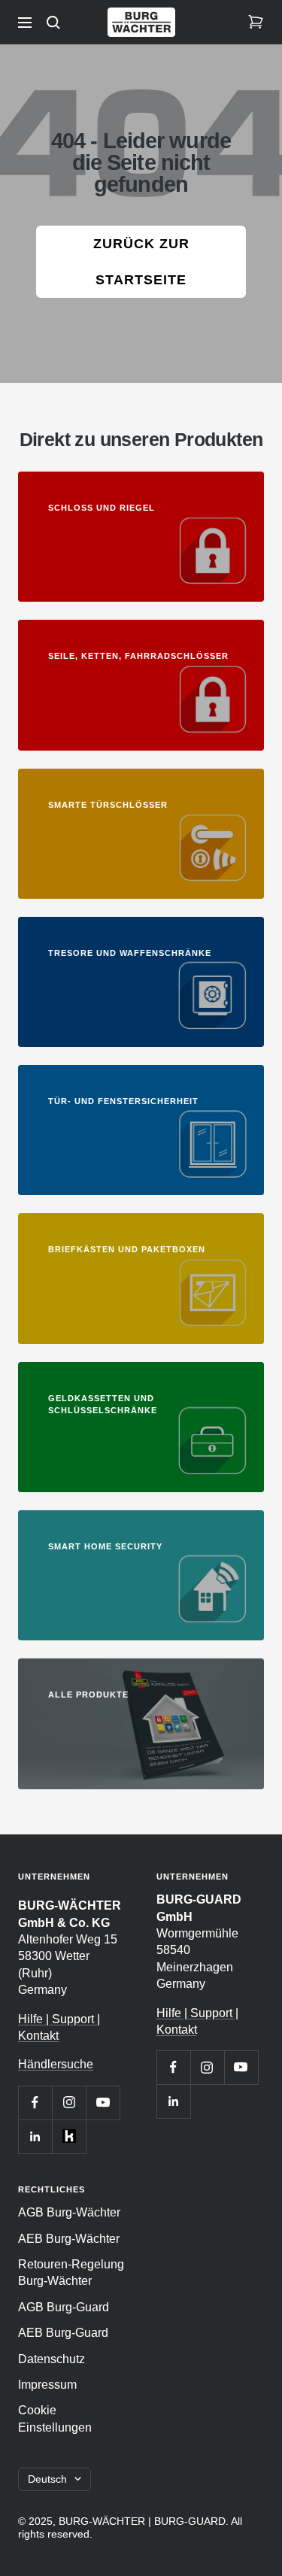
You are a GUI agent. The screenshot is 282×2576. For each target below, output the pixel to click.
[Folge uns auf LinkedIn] (35, 2136)
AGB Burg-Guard (64, 2307)
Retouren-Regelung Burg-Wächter (71, 2273)
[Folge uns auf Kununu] (69, 2136)
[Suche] (53, 23)
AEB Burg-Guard (63, 2333)
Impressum (47, 2385)
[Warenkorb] (256, 23)
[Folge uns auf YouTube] (103, 2103)
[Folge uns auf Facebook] (35, 2103)
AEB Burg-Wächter (69, 2239)
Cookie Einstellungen (55, 2418)
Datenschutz (52, 2359)
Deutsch (47, 2479)
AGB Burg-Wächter (69, 2212)
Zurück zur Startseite (141, 262)
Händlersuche (56, 2064)
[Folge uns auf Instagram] (69, 2103)
